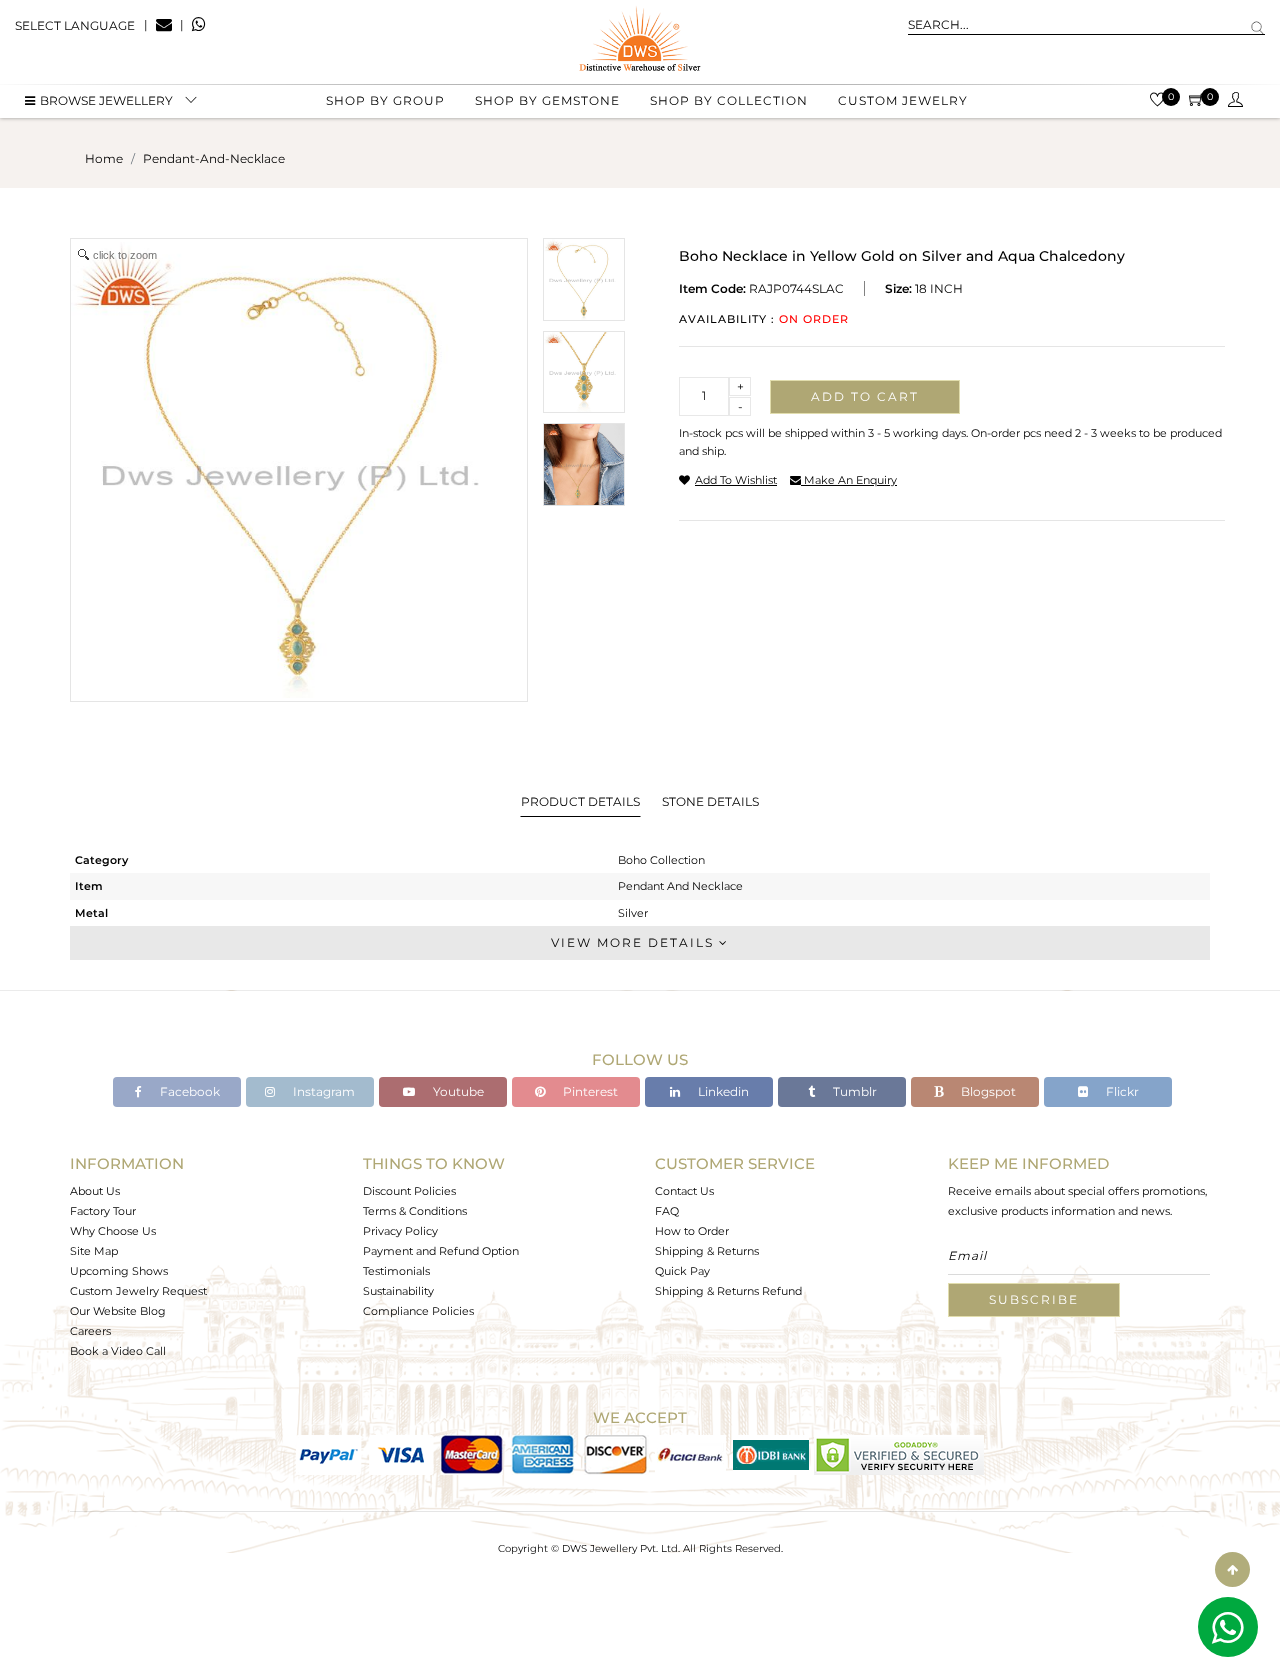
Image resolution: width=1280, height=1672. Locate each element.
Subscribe (1034, 1299)
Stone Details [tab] (710, 801)
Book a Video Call (118, 1351)
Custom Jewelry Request (138, 1291)
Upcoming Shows (119, 1271)
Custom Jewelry (903, 100)
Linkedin (722, 1091)
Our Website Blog (118, 1311)
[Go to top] (1232, 1569)
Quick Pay (682, 1271)
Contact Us (684, 1191)
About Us (95, 1191)
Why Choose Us (113, 1231)
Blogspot (987, 1091)
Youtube (457, 1091)
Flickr (1121, 1091)
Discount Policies (409, 1191)
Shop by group (385, 100)
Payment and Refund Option (441, 1251)
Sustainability (398, 1291)
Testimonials (396, 1271)
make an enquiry (849, 480)
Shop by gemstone (547, 100)
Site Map (94, 1251)
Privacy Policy (400, 1231)
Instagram (322, 1091)
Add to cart (865, 396)
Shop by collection (729, 100)
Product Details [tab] (580, 801)
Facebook (188, 1091)
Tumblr (853, 1091)
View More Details (635, 942)
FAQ (667, 1211)
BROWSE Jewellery (106, 100)
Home (104, 158)
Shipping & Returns (707, 1251)
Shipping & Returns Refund (728, 1291)
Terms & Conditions (415, 1211)
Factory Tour (103, 1211)
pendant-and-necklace (214, 158)
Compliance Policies (418, 1311)
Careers (90, 1331)
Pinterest (589, 1091)
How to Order (692, 1231)
